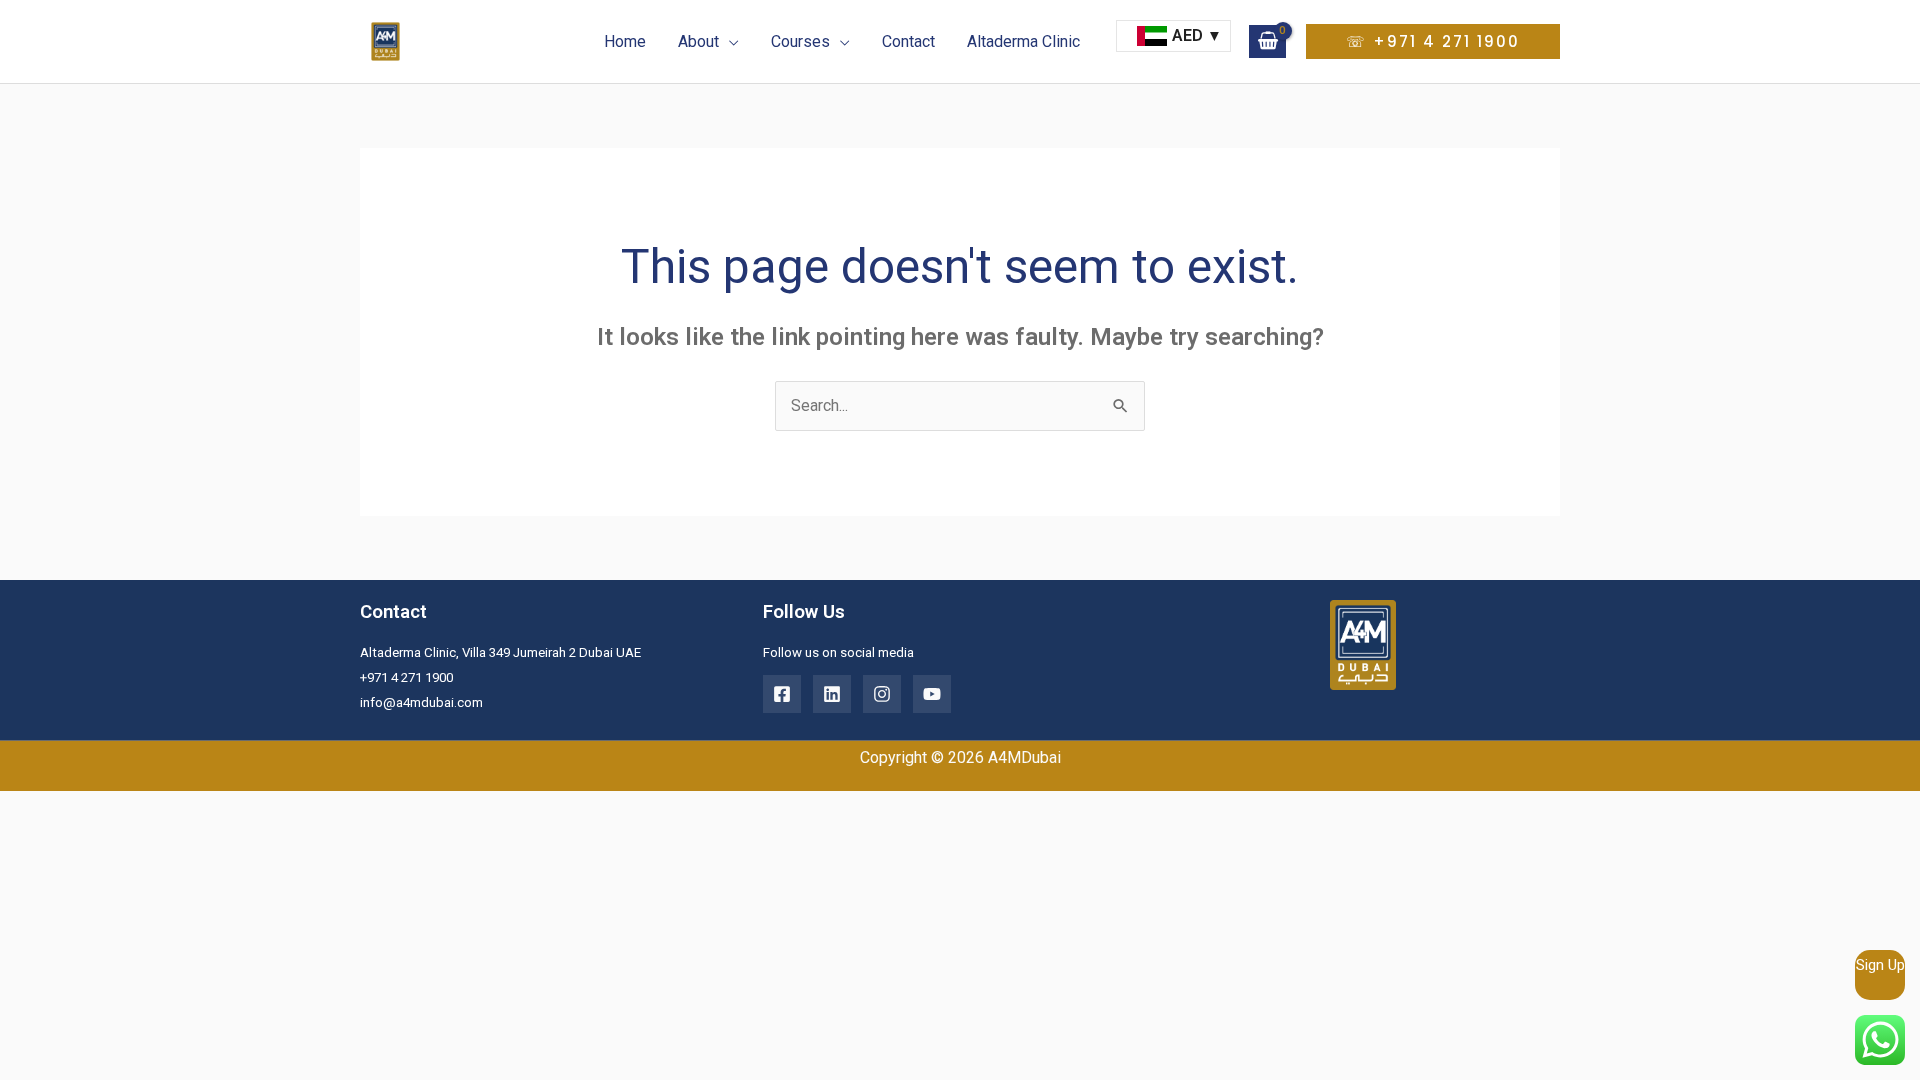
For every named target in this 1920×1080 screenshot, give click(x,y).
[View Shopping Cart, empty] (1267, 41)
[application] (729, 42)
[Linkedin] (832, 694)
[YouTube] (932, 694)
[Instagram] (882, 694)
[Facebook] (782, 694)
